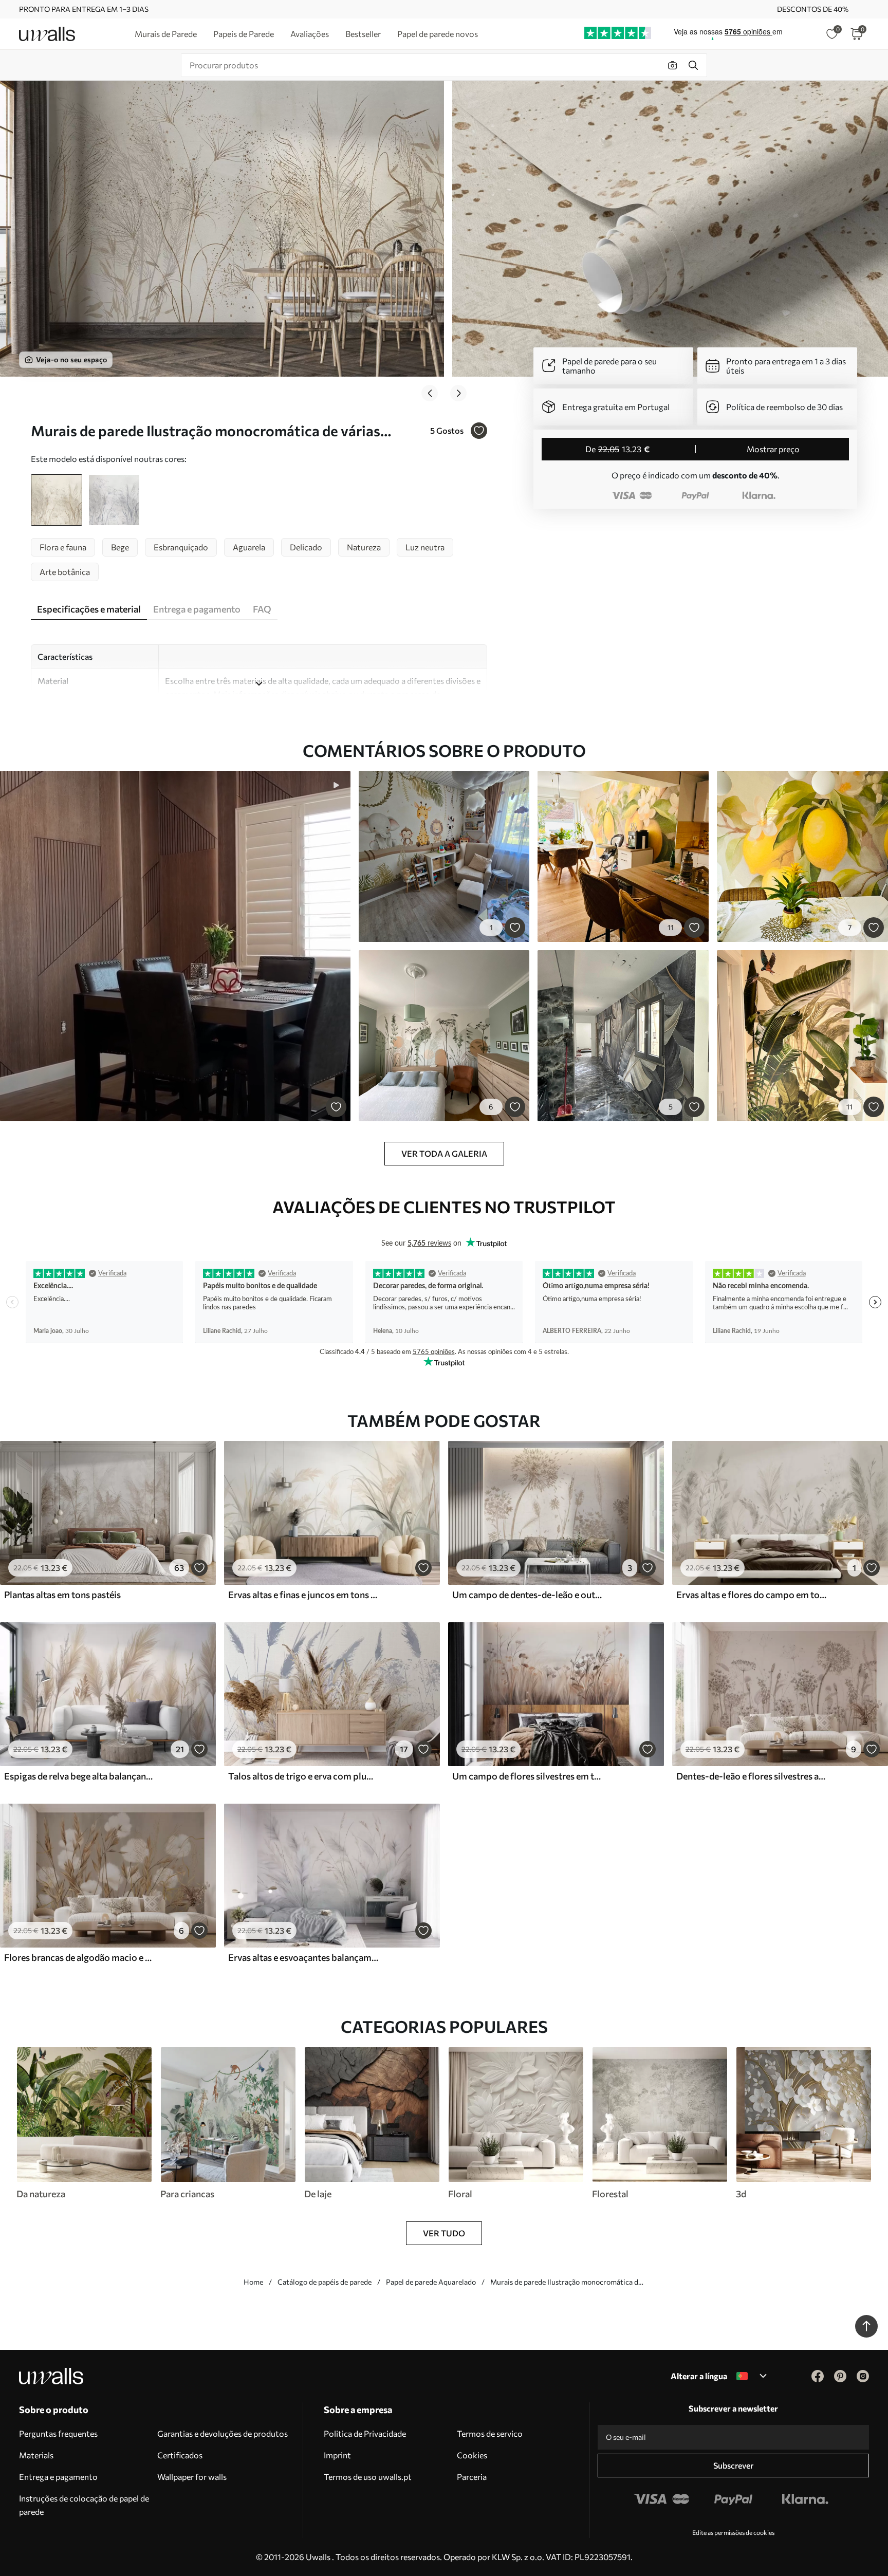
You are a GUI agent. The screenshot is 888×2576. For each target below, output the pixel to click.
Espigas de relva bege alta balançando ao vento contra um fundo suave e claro (79, 1776)
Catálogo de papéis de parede (325, 2282)
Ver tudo (444, 2233)
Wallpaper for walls (192, 2477)
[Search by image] (673, 65)
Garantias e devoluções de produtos (223, 2433)
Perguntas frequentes (58, 2433)
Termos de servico (490, 2433)
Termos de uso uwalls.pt (368, 2477)
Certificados (180, 2455)
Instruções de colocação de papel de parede (84, 2505)
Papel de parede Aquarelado (431, 2282)
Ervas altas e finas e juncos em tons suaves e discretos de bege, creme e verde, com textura (303, 1595)
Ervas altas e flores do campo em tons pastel (751, 1595)
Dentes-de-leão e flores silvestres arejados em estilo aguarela (751, 1776)
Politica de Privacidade (365, 2433)
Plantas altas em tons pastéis (62, 1595)
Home (253, 2282)
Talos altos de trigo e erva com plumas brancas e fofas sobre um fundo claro (303, 1776)
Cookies (472, 2455)
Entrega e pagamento (58, 2477)
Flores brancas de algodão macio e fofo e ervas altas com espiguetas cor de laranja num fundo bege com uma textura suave (79, 1957)
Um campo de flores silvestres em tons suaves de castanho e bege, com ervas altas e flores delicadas (527, 1776)
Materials (36, 2455)
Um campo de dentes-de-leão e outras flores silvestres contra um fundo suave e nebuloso (527, 1595)
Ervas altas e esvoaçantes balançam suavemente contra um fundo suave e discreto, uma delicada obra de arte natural (303, 1957)
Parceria (472, 2477)
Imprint (337, 2455)
